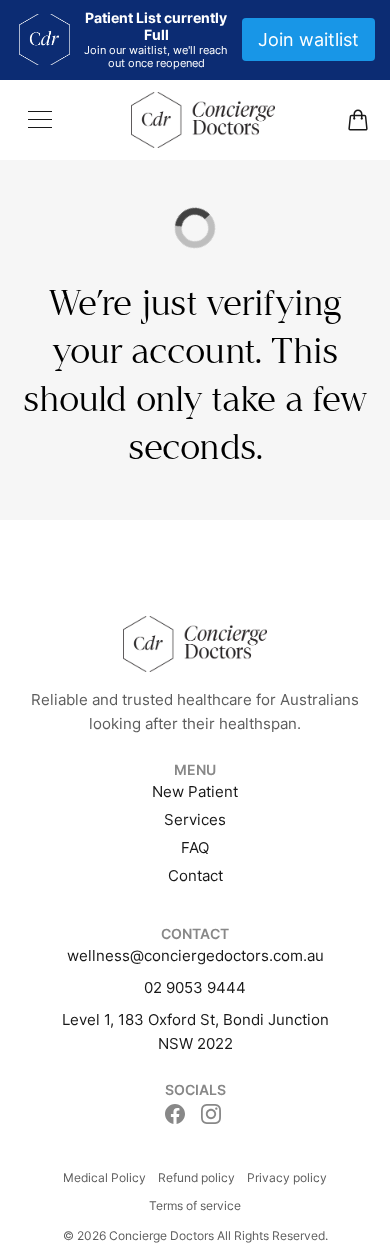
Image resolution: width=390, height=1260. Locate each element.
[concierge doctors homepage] (203, 120)
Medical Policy (104, 1177)
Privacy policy (287, 1177)
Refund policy (196, 1177)
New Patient (195, 791)
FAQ (195, 847)
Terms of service (195, 1205)
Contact (195, 875)
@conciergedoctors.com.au (227, 955)
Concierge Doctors (161, 1235)
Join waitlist (308, 39)
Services (195, 819)
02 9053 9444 (195, 987)
